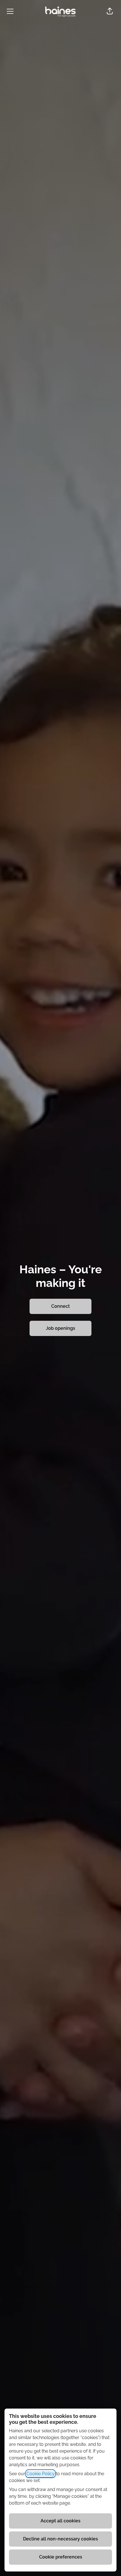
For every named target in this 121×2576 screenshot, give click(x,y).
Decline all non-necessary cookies (60, 2539)
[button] (110, 11)
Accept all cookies (60, 2521)
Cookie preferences (61, 2557)
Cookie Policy (41, 2474)
